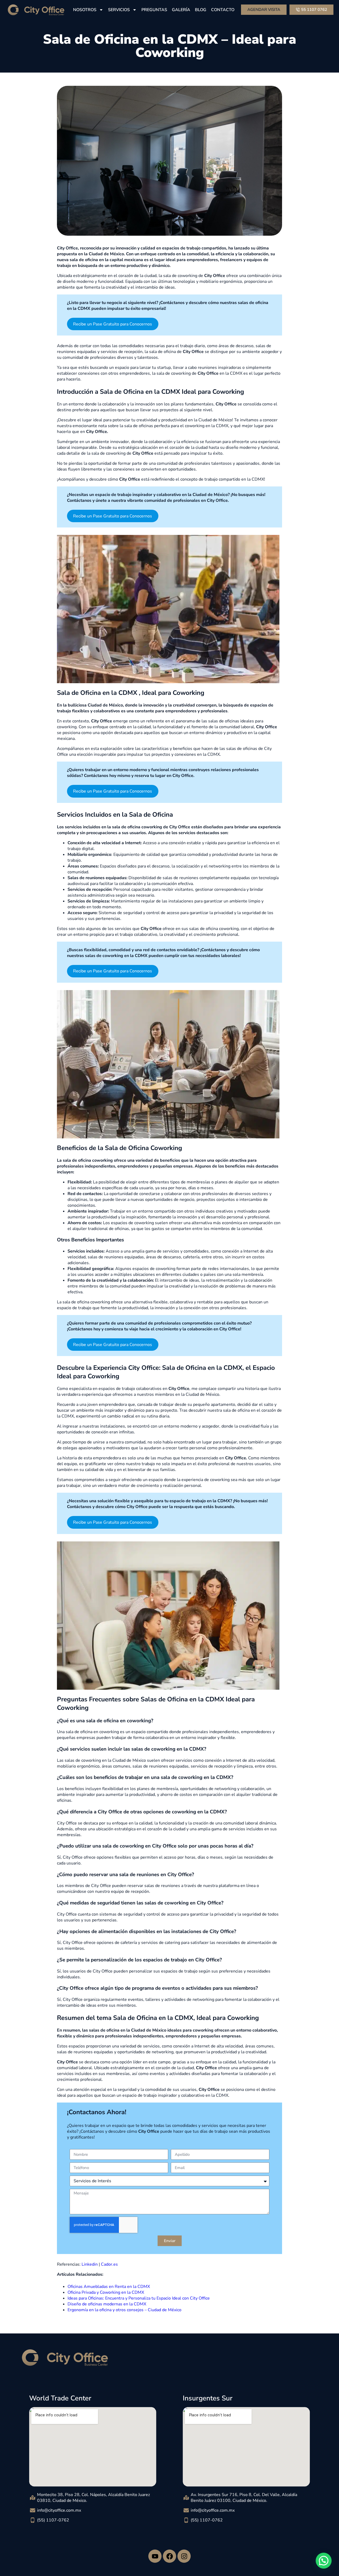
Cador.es (109, 2264)
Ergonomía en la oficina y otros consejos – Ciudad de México (124, 2310)
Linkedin (90, 2264)
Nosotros (85, 10)
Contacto (223, 10)
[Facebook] (169, 2556)
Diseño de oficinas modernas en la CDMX (107, 2304)
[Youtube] (155, 2556)
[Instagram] (184, 2556)
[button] (324, 2561)
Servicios (119, 10)
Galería (181, 10)
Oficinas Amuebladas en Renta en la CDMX (109, 2287)
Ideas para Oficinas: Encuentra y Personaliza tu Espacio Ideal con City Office (139, 2298)
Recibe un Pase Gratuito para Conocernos (113, 324)
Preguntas (154, 10)
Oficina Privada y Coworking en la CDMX (106, 2292)
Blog (201, 10)
